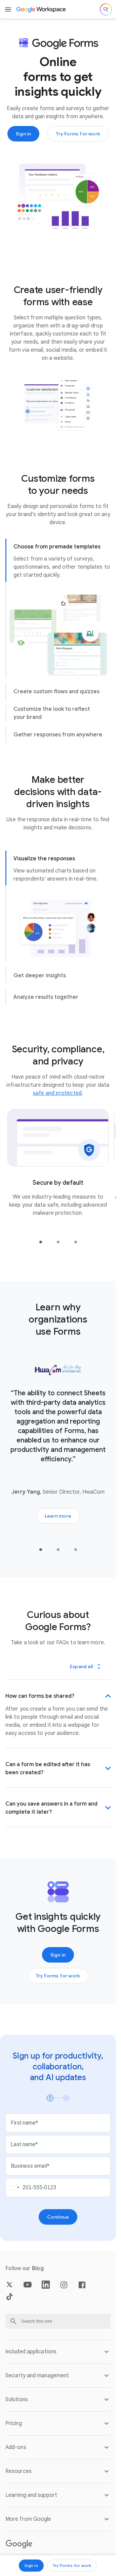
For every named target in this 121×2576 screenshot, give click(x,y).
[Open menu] (8, 9)
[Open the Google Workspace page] (42, 9)
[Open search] (106, 9)
